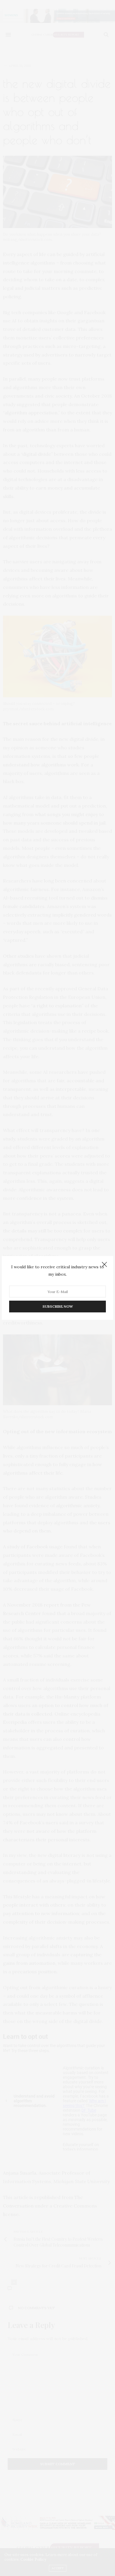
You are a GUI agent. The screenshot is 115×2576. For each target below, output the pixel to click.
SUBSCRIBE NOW (58, 1307)
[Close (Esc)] (104, 1265)
